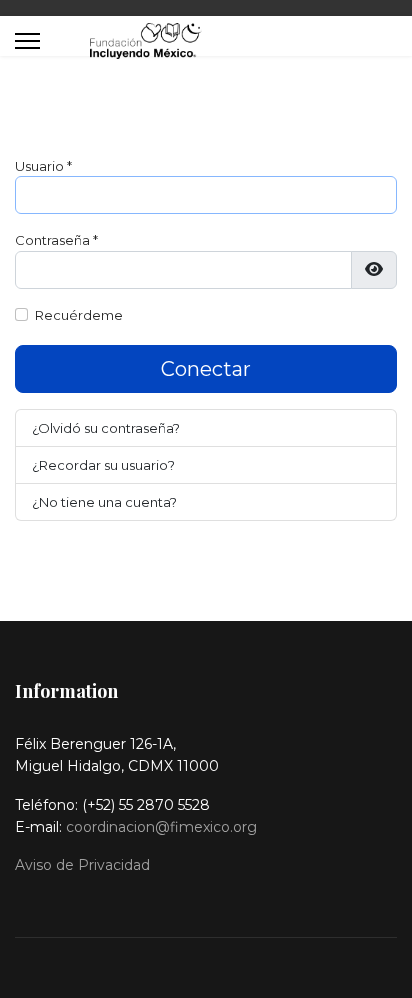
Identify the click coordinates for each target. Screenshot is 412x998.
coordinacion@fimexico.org (161, 827)
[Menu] (27, 41)
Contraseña (56, 240)
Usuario (43, 166)
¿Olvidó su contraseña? (106, 428)
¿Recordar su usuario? (103, 465)
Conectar (206, 369)
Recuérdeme (79, 315)
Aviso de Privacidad (82, 865)
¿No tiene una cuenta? (104, 502)
